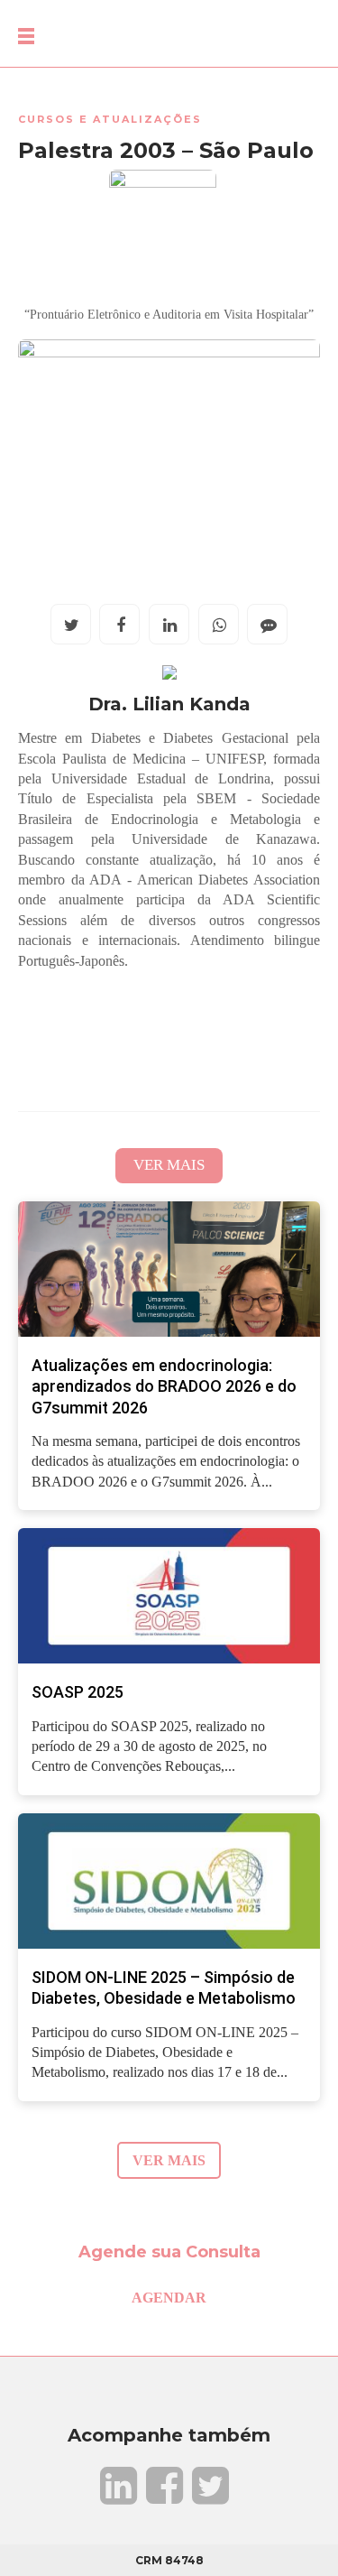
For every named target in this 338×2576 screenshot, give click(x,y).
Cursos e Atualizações (110, 119)
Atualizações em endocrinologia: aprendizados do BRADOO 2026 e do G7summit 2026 (164, 1386)
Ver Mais (169, 1165)
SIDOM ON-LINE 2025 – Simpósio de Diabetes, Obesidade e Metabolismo (164, 1988)
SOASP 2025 (78, 1692)
